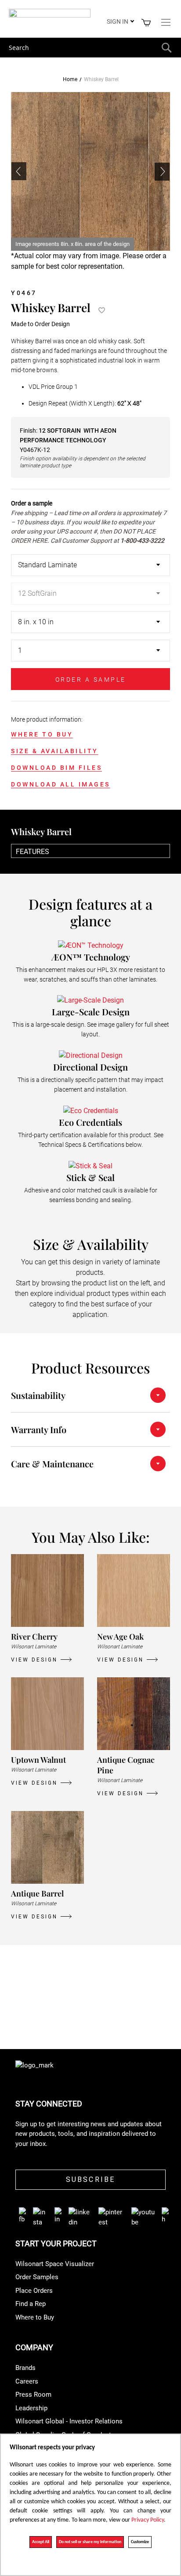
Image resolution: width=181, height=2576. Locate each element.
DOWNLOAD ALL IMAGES (61, 784)
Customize (140, 2542)
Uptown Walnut (38, 1760)
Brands (25, 2368)
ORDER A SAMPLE (91, 680)
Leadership (31, 2408)
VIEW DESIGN (34, 1660)
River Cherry (34, 1637)
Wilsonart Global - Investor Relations (69, 2421)
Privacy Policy (148, 2520)
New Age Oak (120, 1637)
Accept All (41, 2542)
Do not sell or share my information (90, 2542)
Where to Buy (35, 2317)
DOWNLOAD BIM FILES (56, 768)
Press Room (33, 2395)
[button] (162, 171)
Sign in (118, 21)
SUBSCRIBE (91, 2179)
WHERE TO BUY (42, 734)
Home (70, 79)
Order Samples (37, 2277)
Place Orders (34, 2291)
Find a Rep (31, 2304)
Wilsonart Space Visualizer (55, 2264)
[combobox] (90, 48)
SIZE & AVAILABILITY (55, 751)
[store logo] (50, 15)
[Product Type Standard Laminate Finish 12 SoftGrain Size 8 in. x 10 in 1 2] (90, 611)
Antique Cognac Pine (126, 1765)
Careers (27, 2381)
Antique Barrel (37, 1893)
